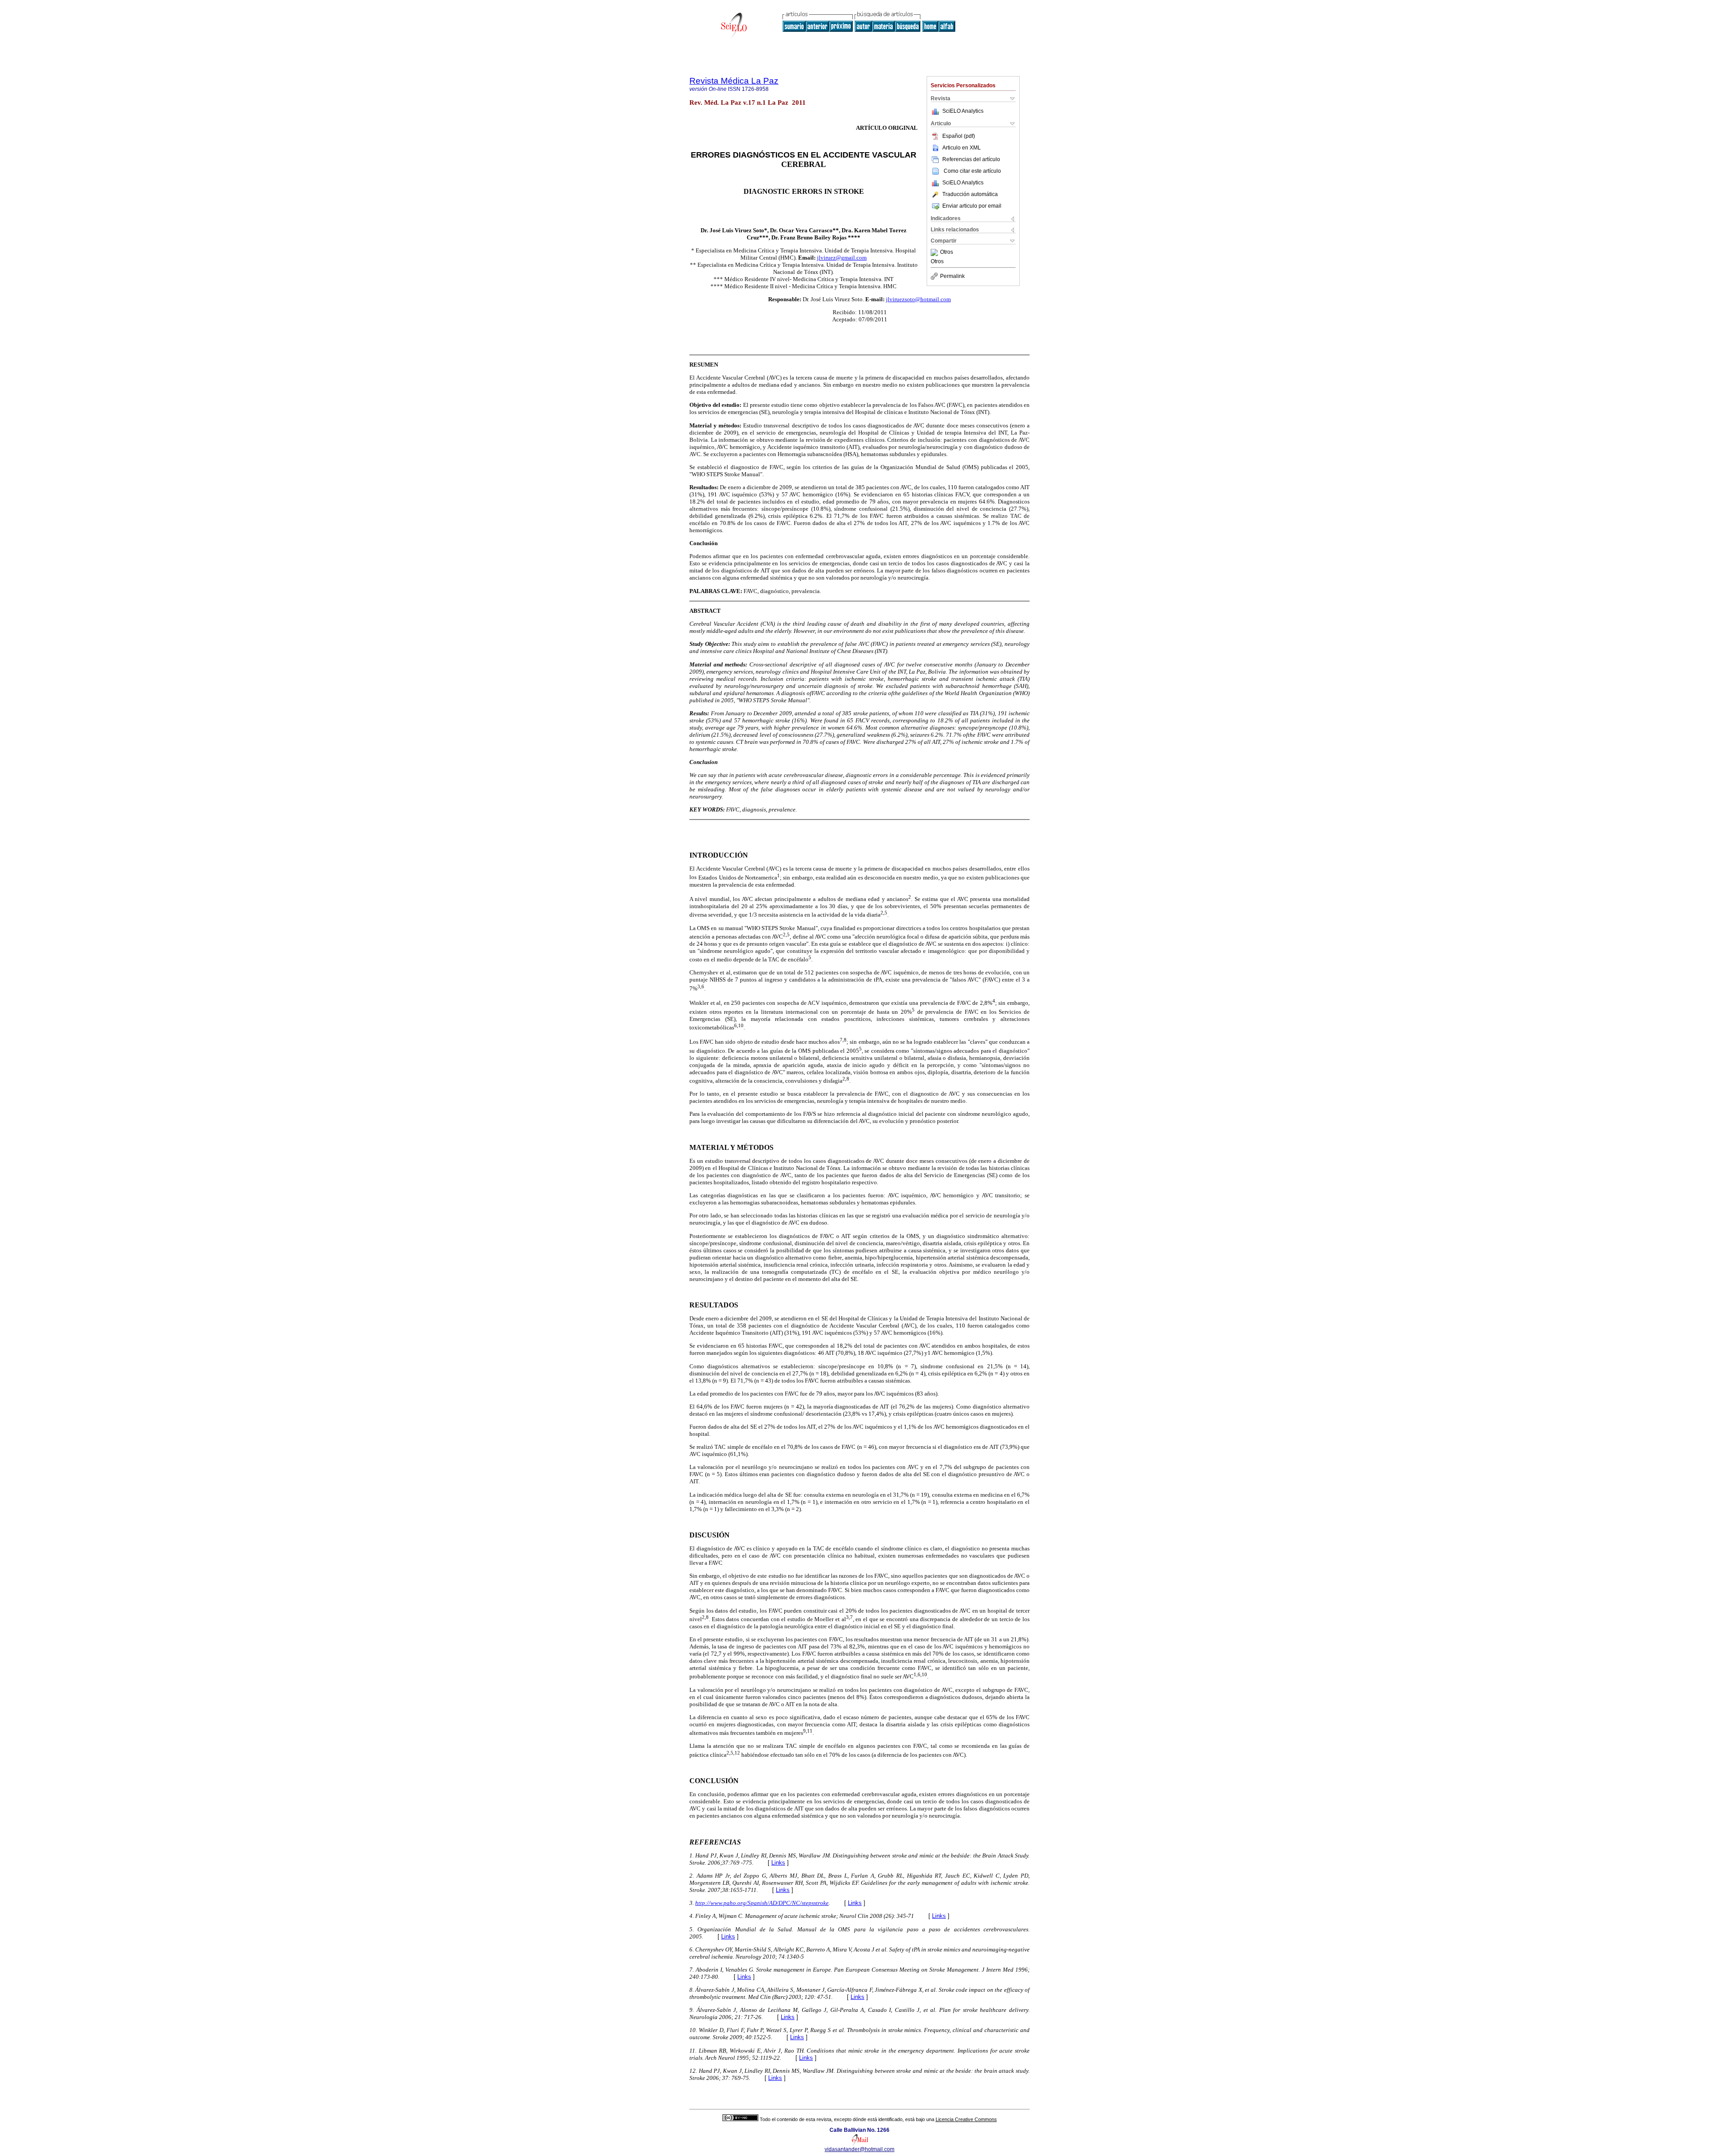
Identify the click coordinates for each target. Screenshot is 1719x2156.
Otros (947, 252)
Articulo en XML (962, 148)
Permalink (952, 276)
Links (778, 1863)
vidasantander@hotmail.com (859, 2149)
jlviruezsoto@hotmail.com (918, 299)
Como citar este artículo (972, 171)
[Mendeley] (935, 252)
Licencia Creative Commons (966, 2119)
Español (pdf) (959, 136)
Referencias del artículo (971, 159)
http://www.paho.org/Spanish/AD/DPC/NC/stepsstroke (762, 1903)
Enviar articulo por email (972, 206)
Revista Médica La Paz (734, 81)
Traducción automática (970, 194)
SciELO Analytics (963, 111)
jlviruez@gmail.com (842, 258)
